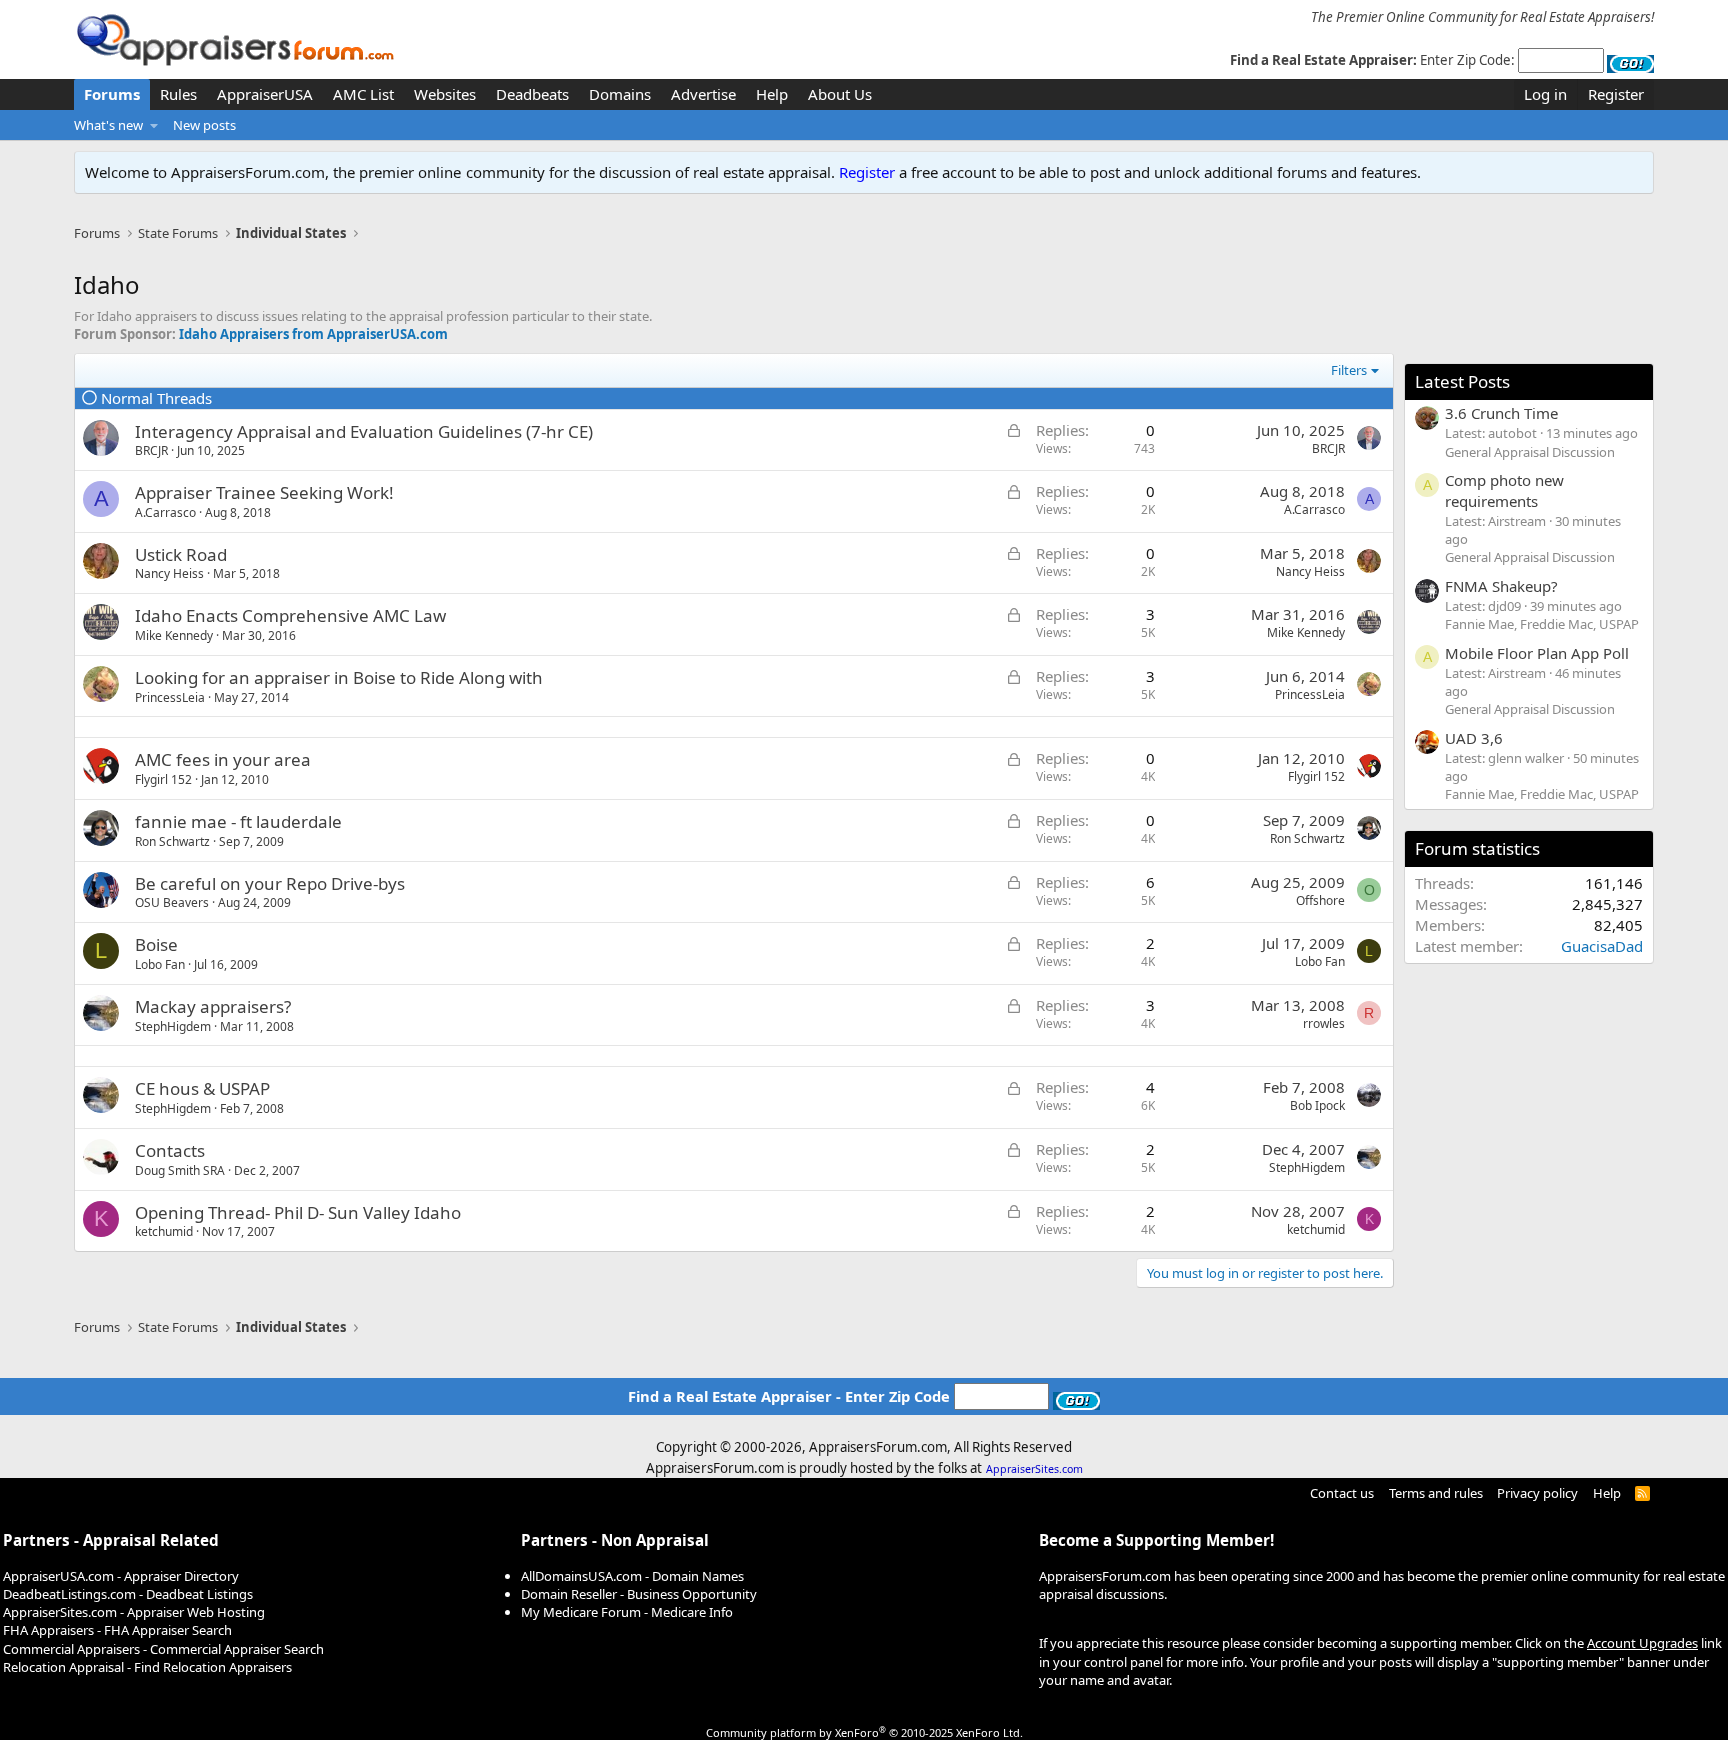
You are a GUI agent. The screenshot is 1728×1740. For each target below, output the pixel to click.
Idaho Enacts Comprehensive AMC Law (290, 615)
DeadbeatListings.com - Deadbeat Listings (128, 1594)
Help (772, 94)
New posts (204, 125)
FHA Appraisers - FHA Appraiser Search (117, 1630)
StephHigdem (173, 1026)
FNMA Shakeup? (1501, 586)
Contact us (1342, 1493)
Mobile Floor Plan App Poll (1537, 653)
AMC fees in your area (223, 759)
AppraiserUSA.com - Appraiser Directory (121, 1576)
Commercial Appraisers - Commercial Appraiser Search (163, 1649)
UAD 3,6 (1474, 738)
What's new (108, 125)
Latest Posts (1462, 381)
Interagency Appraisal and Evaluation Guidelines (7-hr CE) (364, 431)
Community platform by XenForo (864, 1732)
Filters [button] (1349, 370)
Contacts (170, 1150)
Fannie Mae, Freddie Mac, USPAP (1542, 624)
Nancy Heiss (169, 573)
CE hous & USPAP (202, 1088)
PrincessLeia (170, 697)
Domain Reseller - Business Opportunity (639, 1594)
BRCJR (151, 450)
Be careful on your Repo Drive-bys (270, 883)
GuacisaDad (1602, 946)
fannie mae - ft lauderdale (238, 821)
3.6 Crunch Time (1501, 413)
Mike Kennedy (174, 635)
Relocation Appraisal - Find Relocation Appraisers (147, 1667)
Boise (156, 944)
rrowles (1324, 1023)
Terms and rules (1436, 1493)
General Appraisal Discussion (1530, 452)
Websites (445, 94)
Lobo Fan (160, 964)
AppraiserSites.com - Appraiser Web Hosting (134, 1612)
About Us (840, 94)
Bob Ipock (1317, 1105)
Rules (178, 94)
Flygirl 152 (163, 779)
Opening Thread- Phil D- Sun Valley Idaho (298, 1212)
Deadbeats (532, 94)
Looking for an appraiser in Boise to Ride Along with (339, 677)
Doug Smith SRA (180, 1170)
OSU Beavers (172, 902)
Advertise (703, 94)
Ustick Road (181, 554)
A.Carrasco (165, 512)
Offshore (1320, 900)
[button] (154, 125)
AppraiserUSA (265, 94)
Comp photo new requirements (1504, 490)
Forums (112, 94)
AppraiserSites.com (1034, 1469)
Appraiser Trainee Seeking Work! (264, 492)
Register (867, 172)
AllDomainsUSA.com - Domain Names (632, 1576)
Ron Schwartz (172, 841)
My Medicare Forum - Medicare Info (627, 1612)
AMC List (363, 94)
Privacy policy (1537, 1493)
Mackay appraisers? (213, 1006)
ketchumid (164, 1231)
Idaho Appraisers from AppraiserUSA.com (313, 334)
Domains (620, 94)
